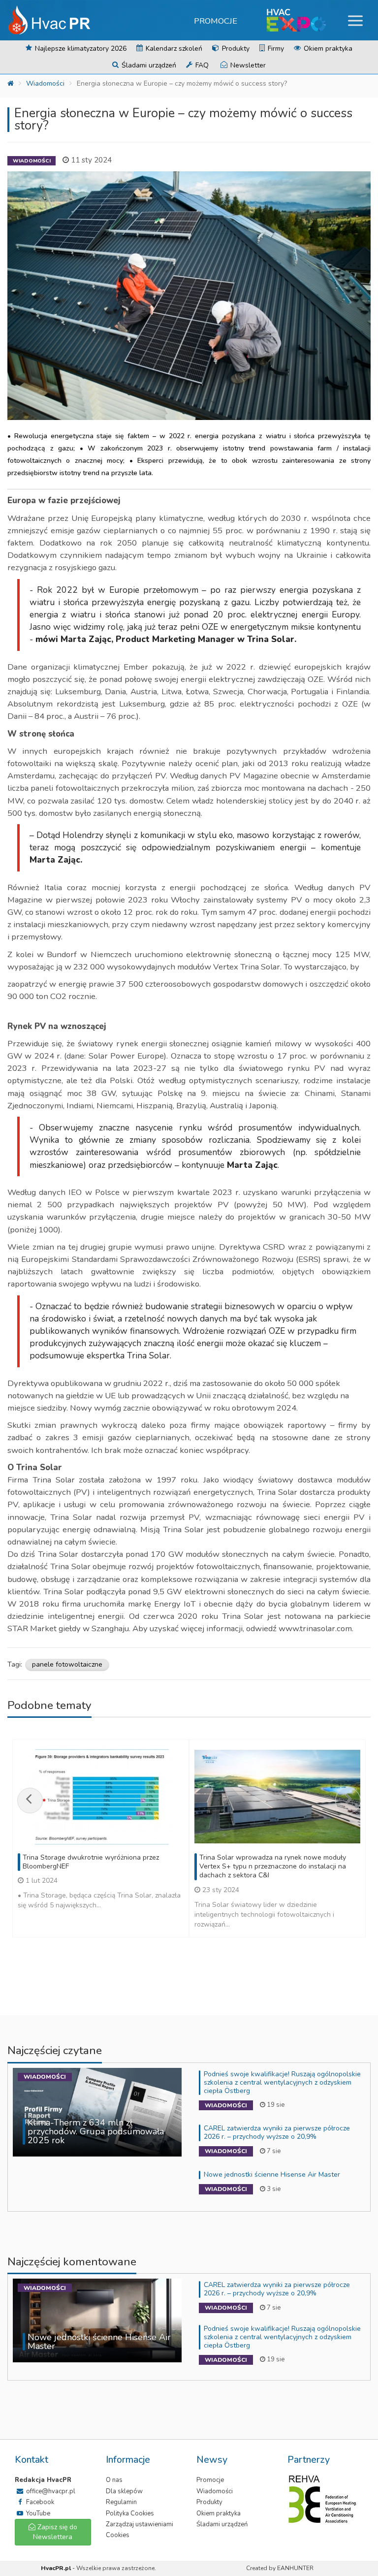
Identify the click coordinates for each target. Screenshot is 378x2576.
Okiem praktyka (327, 48)
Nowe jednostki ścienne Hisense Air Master (272, 2174)
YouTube (37, 2513)
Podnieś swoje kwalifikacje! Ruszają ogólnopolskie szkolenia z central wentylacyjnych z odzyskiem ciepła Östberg (282, 2082)
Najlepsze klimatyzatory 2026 (80, 48)
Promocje (216, 21)
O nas (114, 2480)
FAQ (201, 65)
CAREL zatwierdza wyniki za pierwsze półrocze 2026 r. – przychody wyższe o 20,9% (277, 2132)
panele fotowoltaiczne (67, 1664)
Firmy (275, 48)
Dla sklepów (124, 2491)
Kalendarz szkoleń (173, 48)
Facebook (39, 2502)
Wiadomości (45, 83)
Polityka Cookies (130, 2513)
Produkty (235, 48)
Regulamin (121, 2502)
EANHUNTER (295, 2568)
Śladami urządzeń (148, 65)
